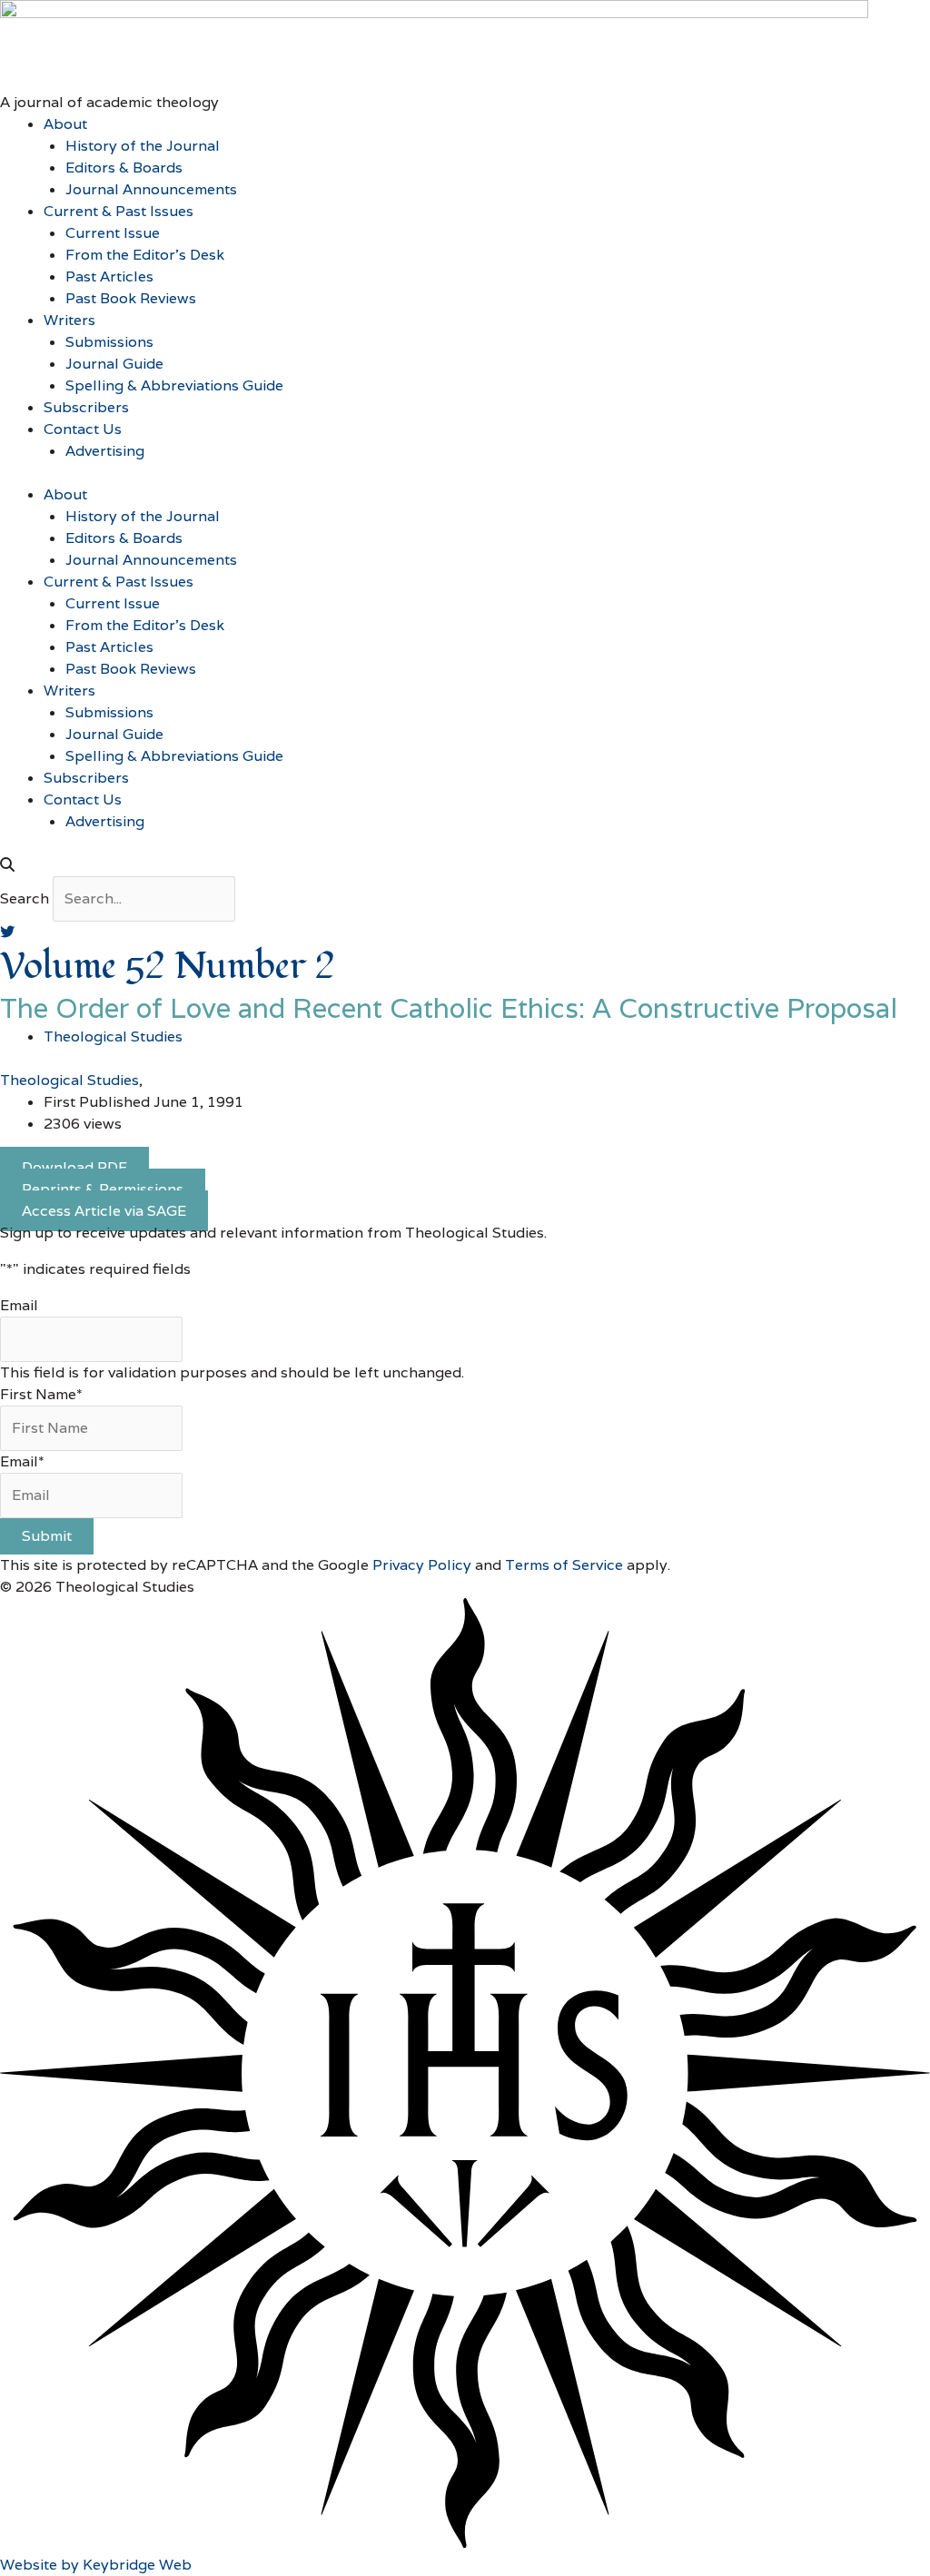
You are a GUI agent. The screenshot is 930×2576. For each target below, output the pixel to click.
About (65, 124)
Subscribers (86, 407)
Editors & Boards (124, 168)
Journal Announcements (151, 189)
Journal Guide (114, 364)
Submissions (109, 342)
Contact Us (83, 429)
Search (25, 898)
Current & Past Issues (119, 211)
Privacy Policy (422, 1565)
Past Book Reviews (131, 298)
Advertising (105, 451)
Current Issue (113, 233)
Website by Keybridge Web (96, 2565)
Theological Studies (69, 1080)
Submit (47, 1536)
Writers (69, 320)
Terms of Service (564, 1565)
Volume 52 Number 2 (168, 967)
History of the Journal (143, 146)
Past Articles (109, 276)
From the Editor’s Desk (145, 255)
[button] (465, 865)
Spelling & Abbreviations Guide (174, 385)
